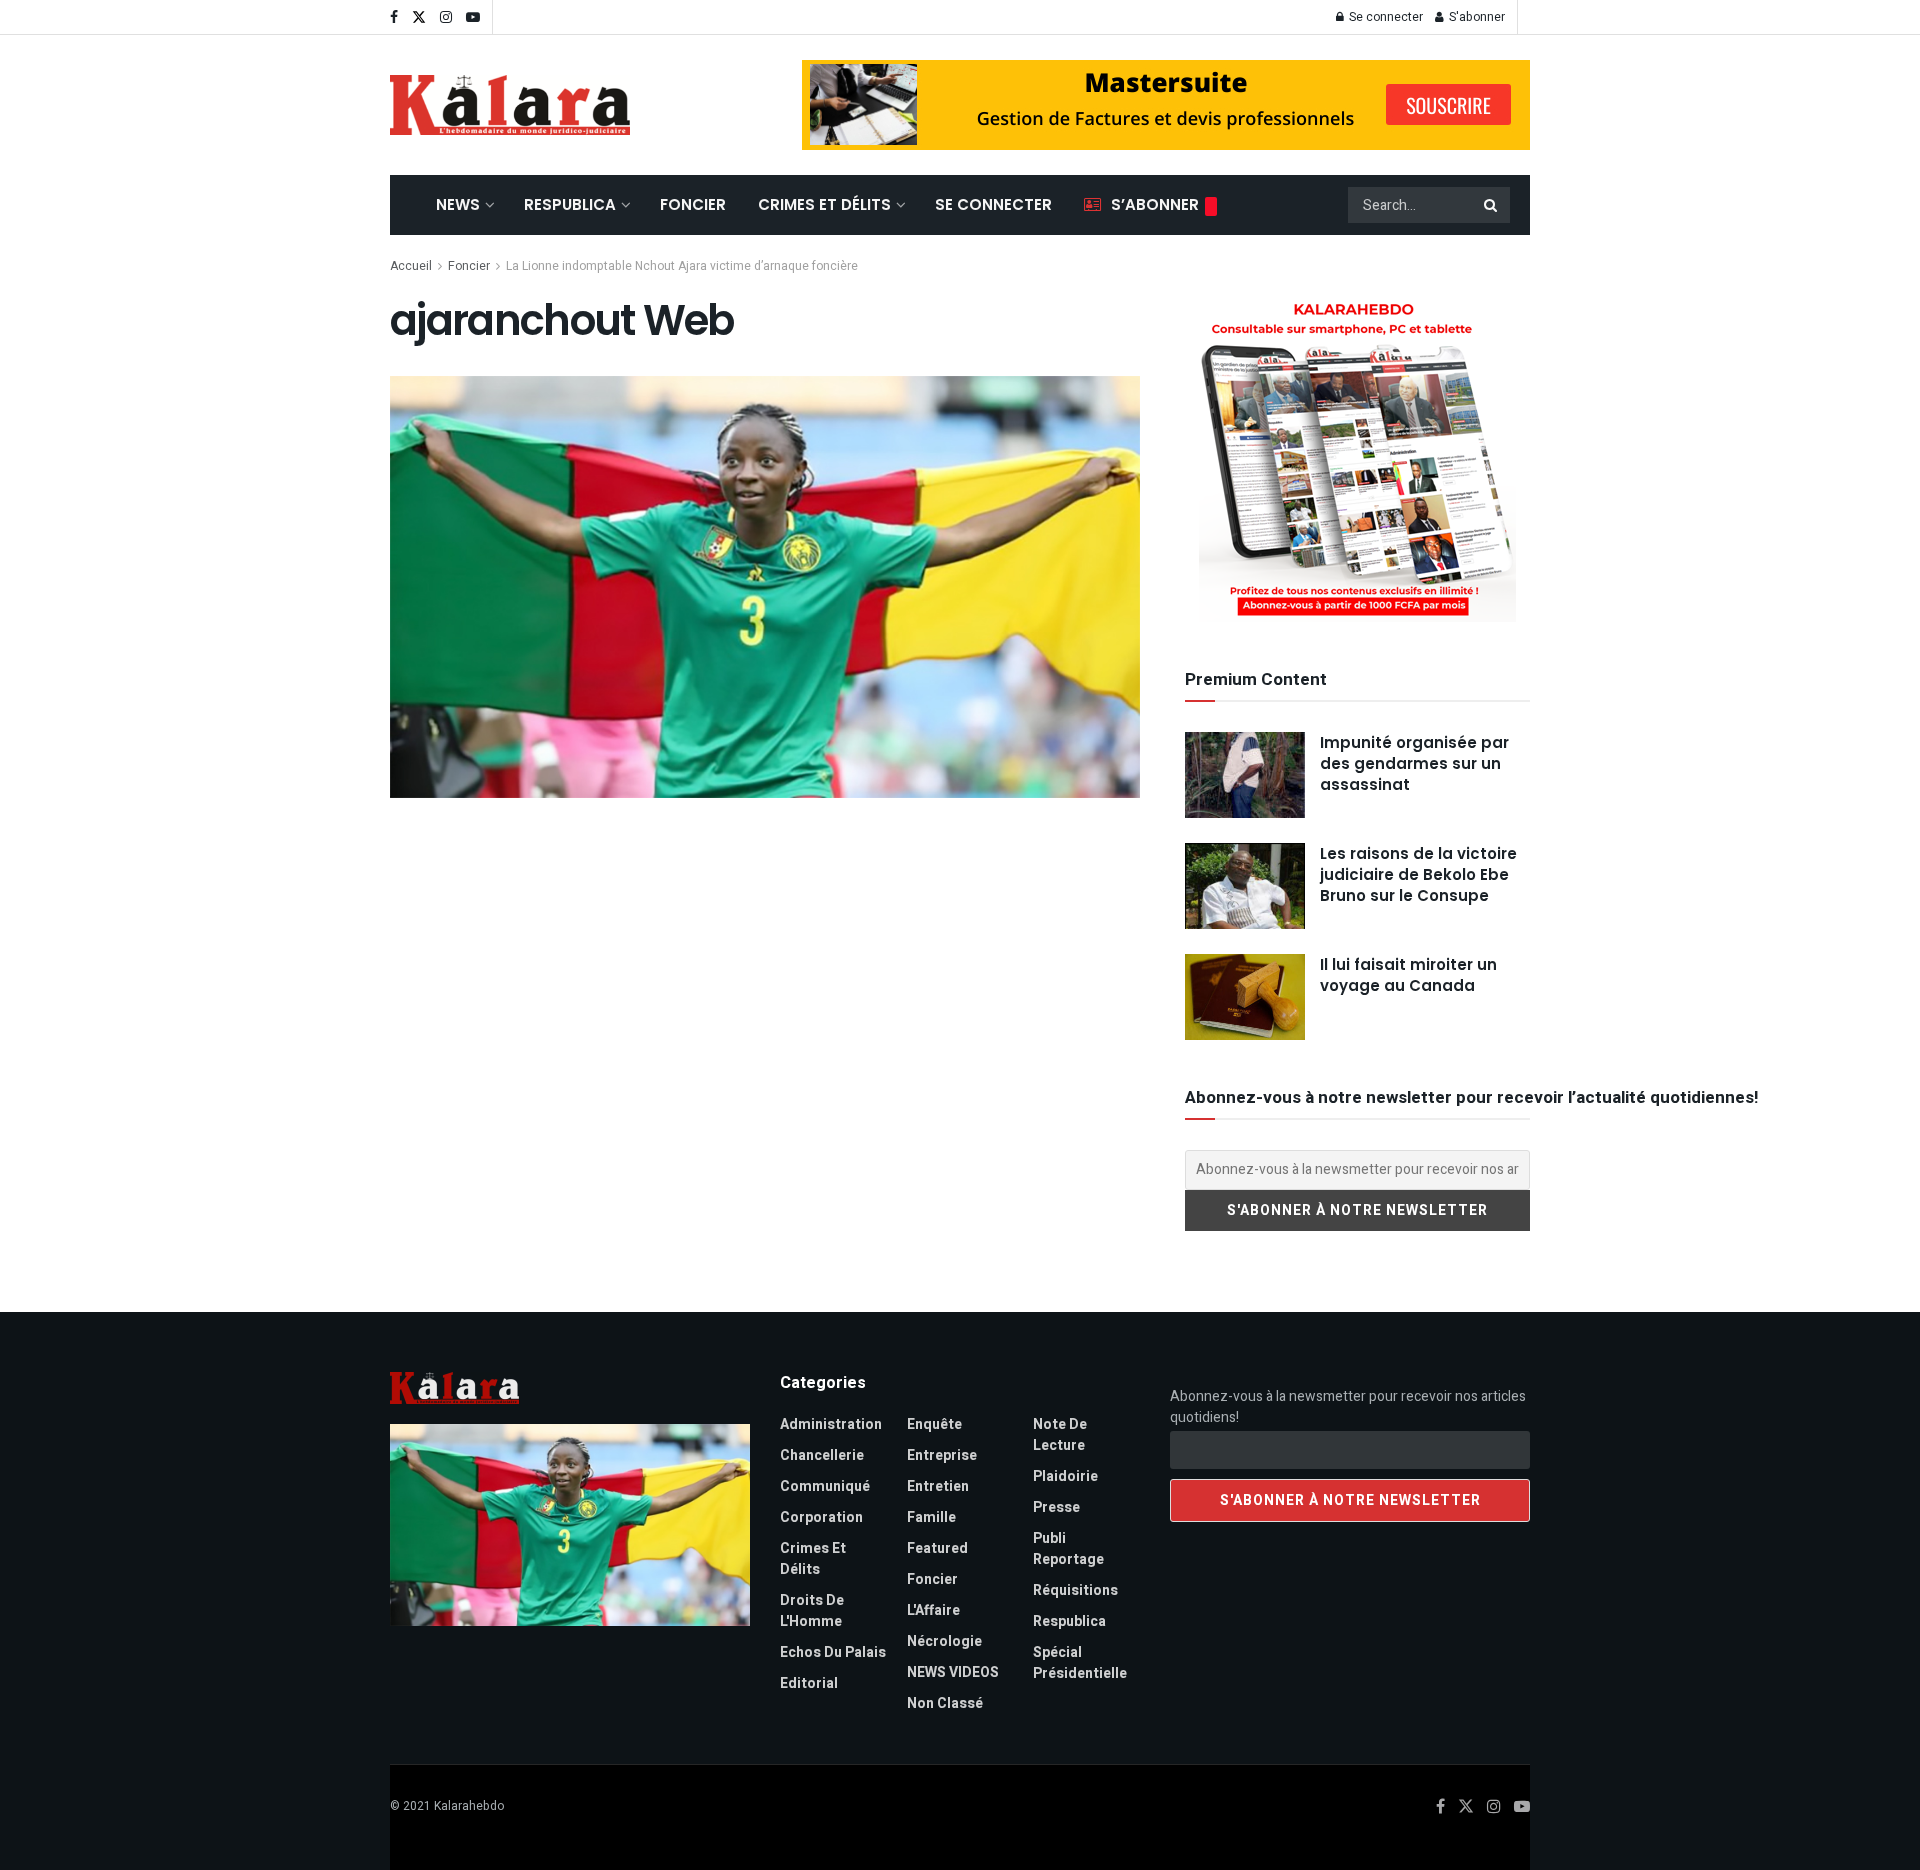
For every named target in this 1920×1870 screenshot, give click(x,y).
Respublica (570, 204)
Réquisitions (1075, 1590)
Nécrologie (944, 1641)
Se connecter (1384, 17)
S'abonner (1475, 17)
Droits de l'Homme (812, 1611)
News (458, 204)
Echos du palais (833, 1652)
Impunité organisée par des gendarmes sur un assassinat (1414, 763)
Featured (937, 1548)
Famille (931, 1517)
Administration (831, 1424)
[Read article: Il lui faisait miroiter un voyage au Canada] (1245, 997)
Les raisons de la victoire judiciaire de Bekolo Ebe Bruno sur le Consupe (1418, 874)
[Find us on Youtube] (473, 17)
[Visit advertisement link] (1166, 105)
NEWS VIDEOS (953, 1672)
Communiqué (825, 1486)
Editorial (809, 1683)
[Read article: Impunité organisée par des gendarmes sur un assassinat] (1245, 775)
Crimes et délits (824, 204)
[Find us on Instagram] (446, 17)
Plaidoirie (1065, 1476)
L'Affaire (933, 1610)
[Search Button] (1492, 205)
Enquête (934, 1424)
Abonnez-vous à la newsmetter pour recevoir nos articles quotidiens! (1348, 1407)
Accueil (411, 266)
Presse (1056, 1507)
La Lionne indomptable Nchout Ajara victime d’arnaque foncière (682, 266)
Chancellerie (822, 1455)
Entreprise (942, 1455)
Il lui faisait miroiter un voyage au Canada (1408, 975)
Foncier (693, 204)
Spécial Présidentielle (1080, 1663)
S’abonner (1155, 204)
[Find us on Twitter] (419, 17)
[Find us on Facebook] (394, 17)
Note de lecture (1060, 1435)
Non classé (945, 1703)
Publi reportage (1068, 1549)
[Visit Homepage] (510, 105)
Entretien (938, 1486)
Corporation (821, 1517)
